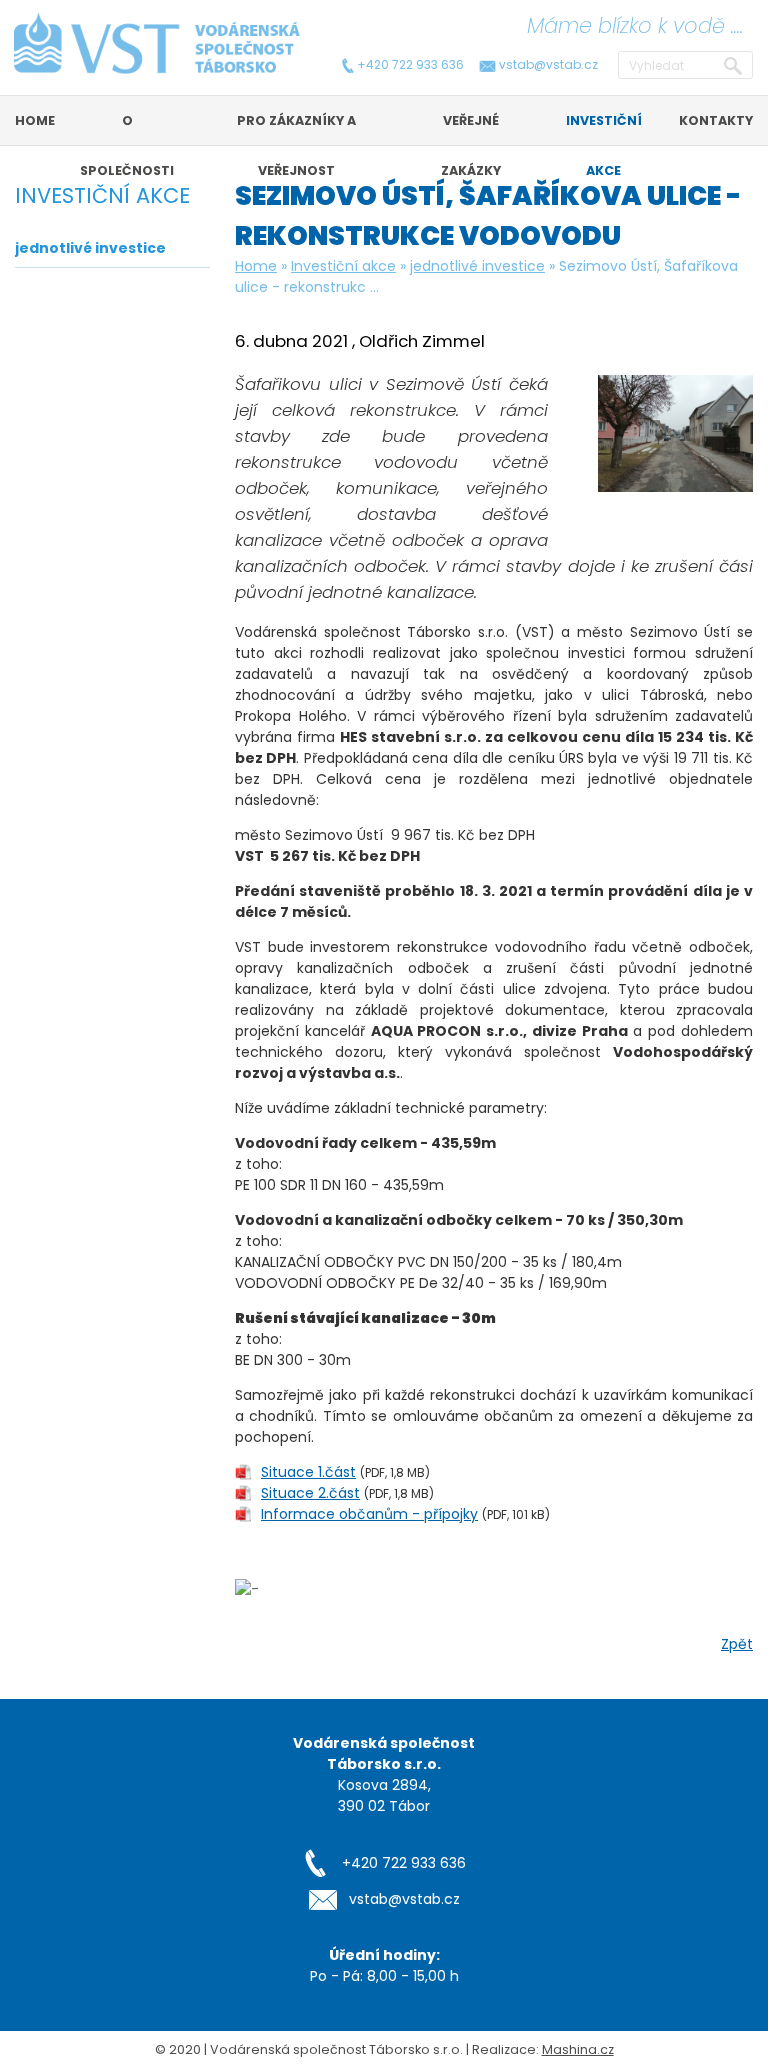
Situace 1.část (308, 1472)
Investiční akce (343, 266)
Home (256, 266)
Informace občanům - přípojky (369, 1514)
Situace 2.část (310, 1493)
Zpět (737, 1644)
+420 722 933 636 (410, 65)
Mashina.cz (578, 2049)
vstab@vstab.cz (548, 65)
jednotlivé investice (477, 266)
